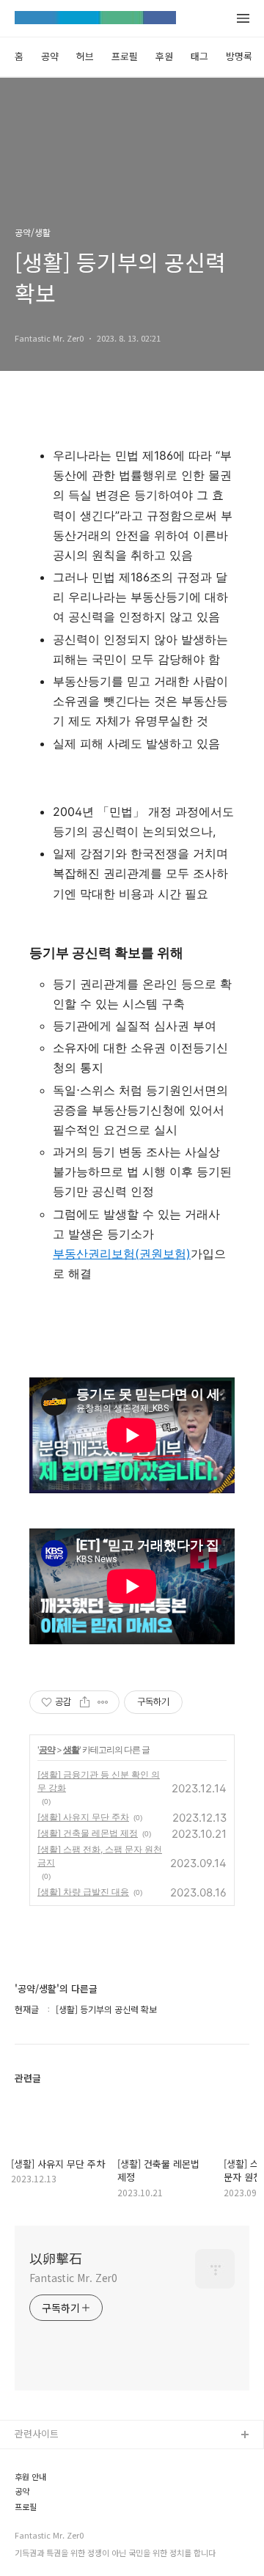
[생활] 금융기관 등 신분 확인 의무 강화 (99, 1781)
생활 (71, 1749)
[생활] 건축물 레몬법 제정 (88, 1833)
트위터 (29, 2529)
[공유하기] (85, 1702)
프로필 (125, 56)
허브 (85, 56)
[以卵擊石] (95, 19)
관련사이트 (37, 2433)
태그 (199, 56)
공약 (50, 56)
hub (23, 2459)
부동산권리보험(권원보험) (122, 1254)
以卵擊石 (56, 2258)
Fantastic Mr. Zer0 (73, 2278)
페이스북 (33, 2506)
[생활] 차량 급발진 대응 (83, 1892)
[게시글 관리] (103, 1702)
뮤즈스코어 (37, 2553)
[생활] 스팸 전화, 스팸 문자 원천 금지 (100, 1856)
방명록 (239, 56)
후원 (164, 56)
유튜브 (29, 2483)
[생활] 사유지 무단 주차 (83, 1817)
